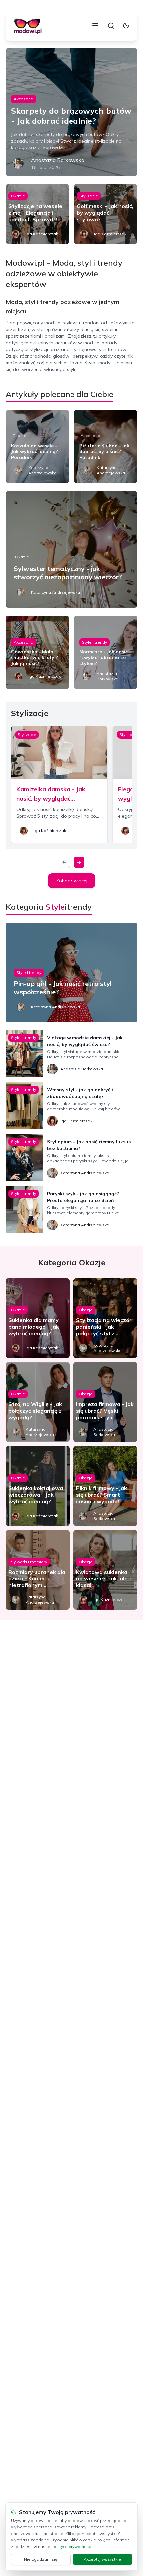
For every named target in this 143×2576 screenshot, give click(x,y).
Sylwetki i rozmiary (29, 1562)
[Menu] (95, 26)
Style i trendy (95, 642)
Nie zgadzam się (41, 2559)
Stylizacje (89, 196)
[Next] (79, 862)
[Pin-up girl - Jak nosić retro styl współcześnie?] (71, 973)
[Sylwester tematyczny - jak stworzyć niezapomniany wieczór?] (71, 549)
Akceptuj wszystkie (102, 2559)
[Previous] (64, 862)
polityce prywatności (72, 2547)
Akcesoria (23, 99)
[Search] (111, 26)
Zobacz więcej (72, 881)
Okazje (18, 196)
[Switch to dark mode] (126, 26)
